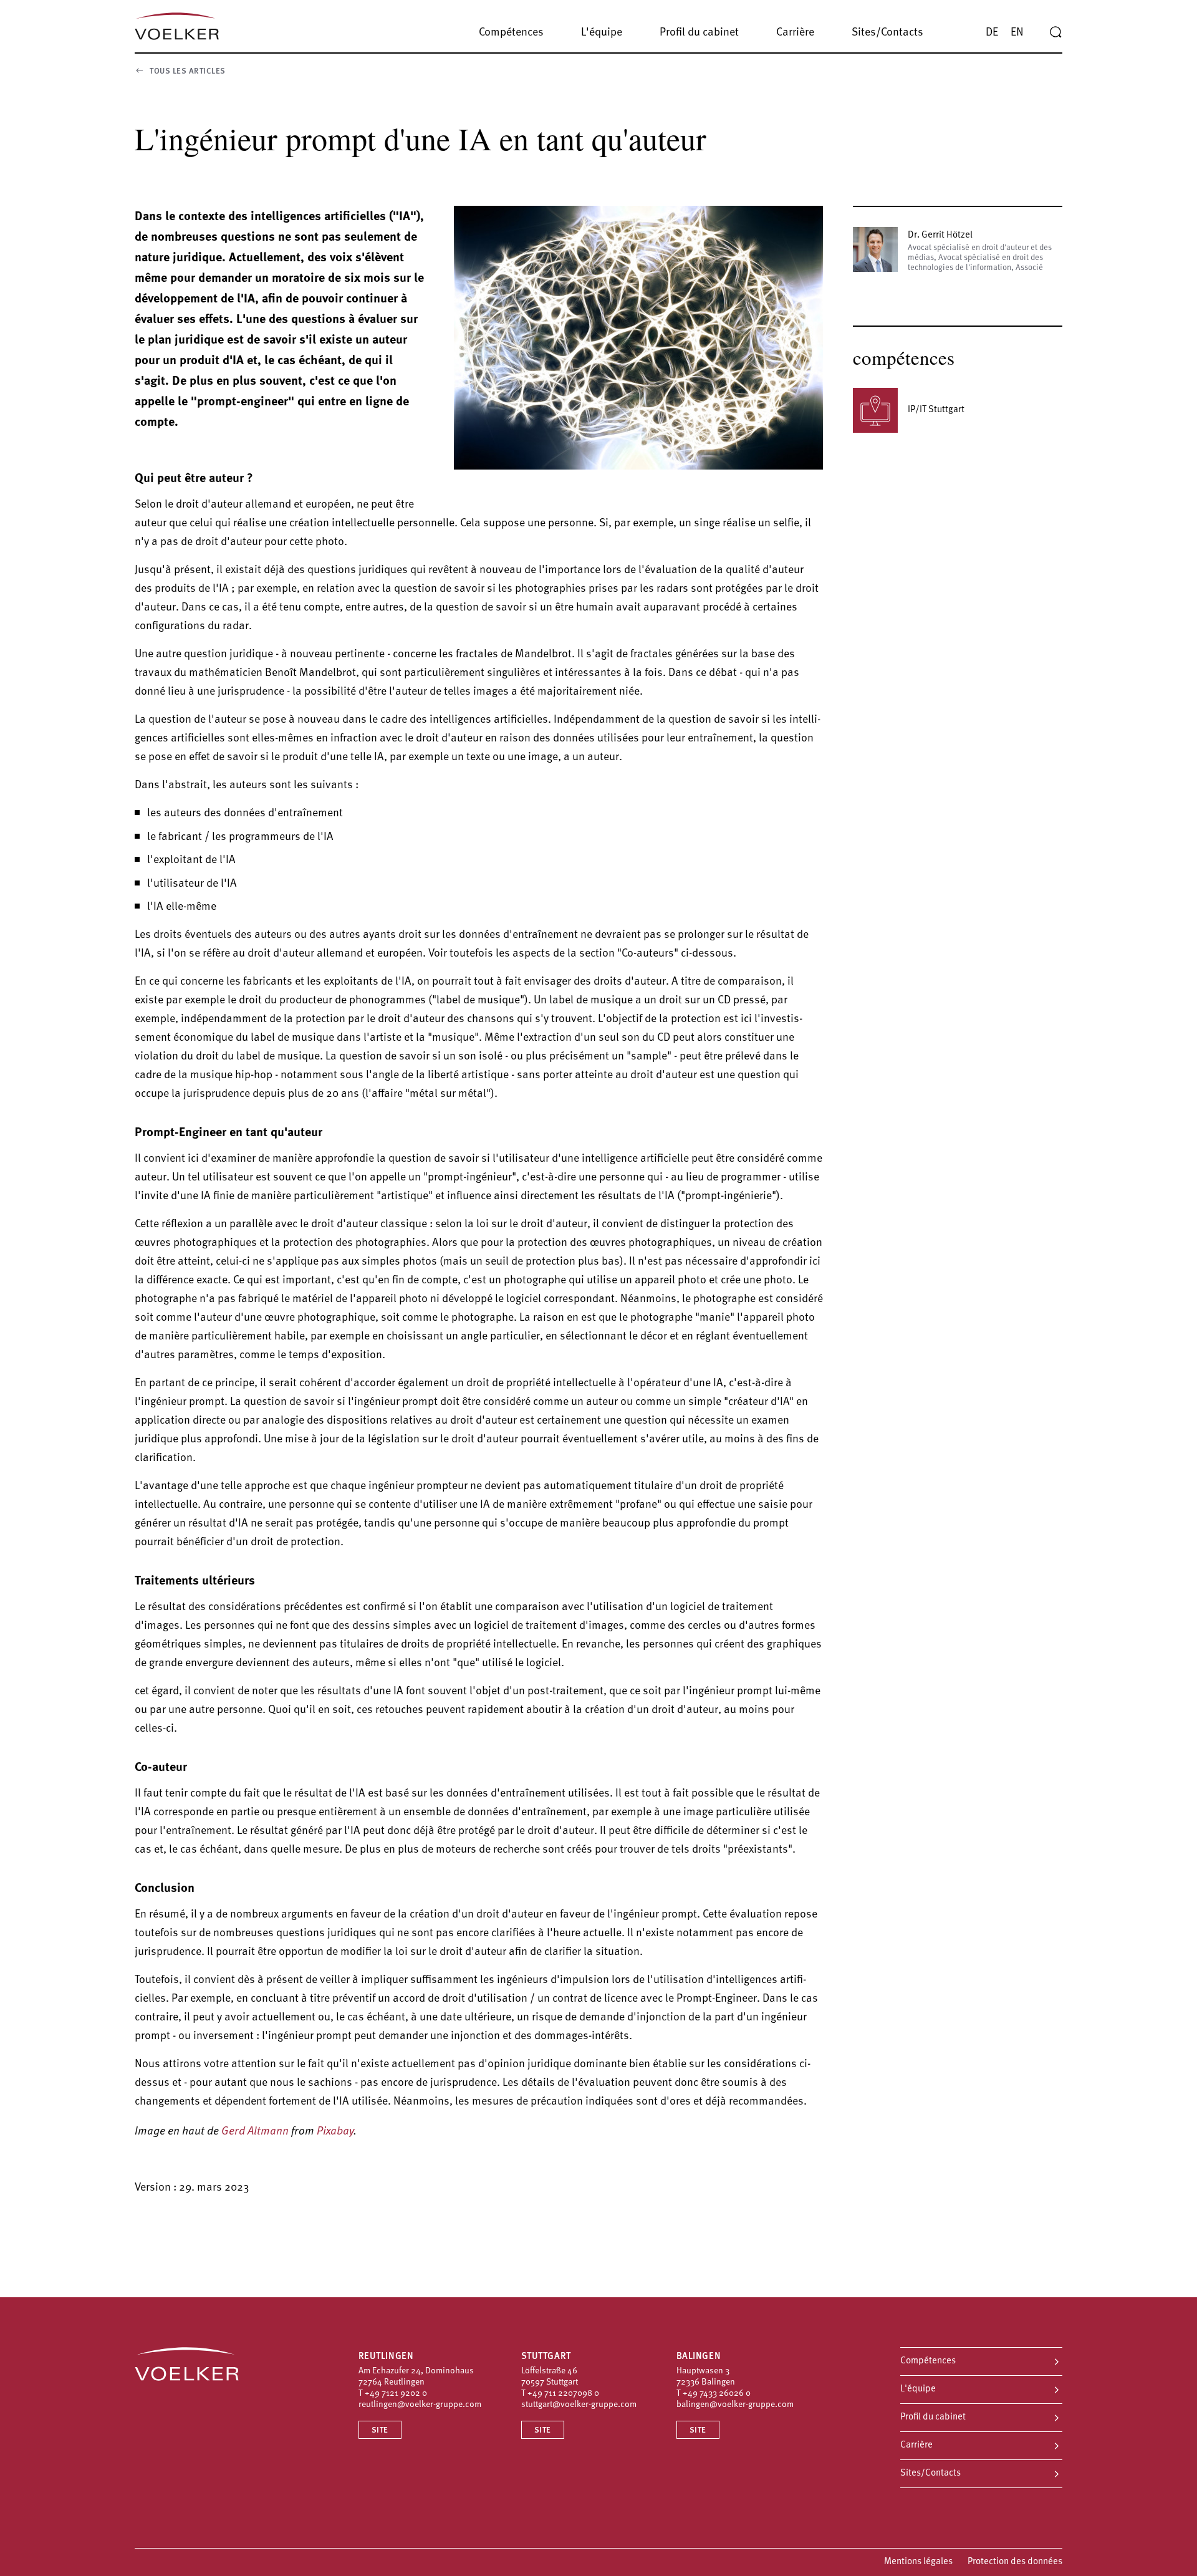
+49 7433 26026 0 (717, 2394)
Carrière (916, 2445)
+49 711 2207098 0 (563, 2394)
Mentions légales (918, 2562)
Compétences (928, 2361)
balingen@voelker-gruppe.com (735, 2405)
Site (380, 2430)
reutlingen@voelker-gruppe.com (420, 2405)
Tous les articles (188, 71)
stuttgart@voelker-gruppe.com (579, 2405)
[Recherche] (1055, 32)
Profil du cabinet (933, 2417)
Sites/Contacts (930, 2473)
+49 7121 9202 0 (396, 2394)
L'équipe (918, 2389)
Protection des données (1015, 2562)
